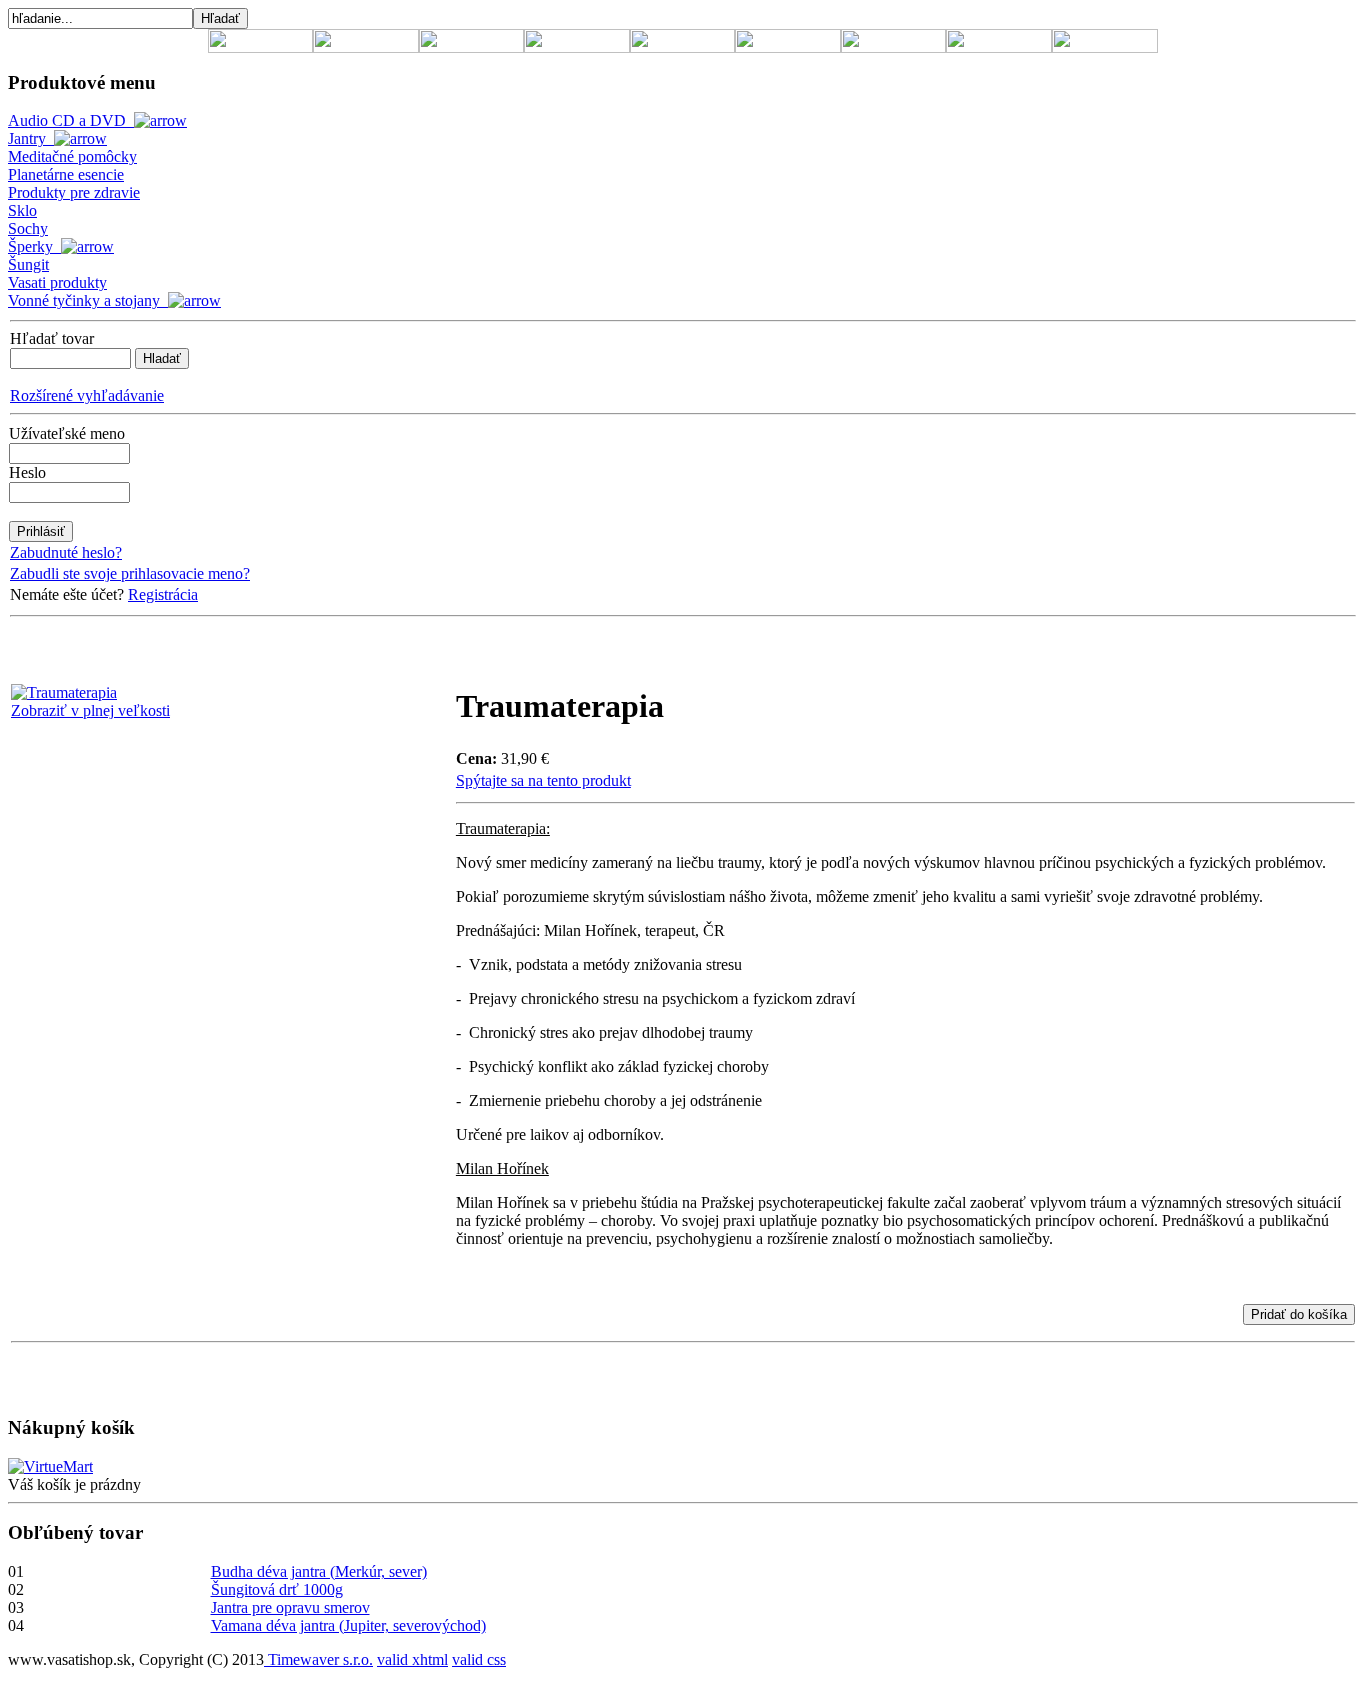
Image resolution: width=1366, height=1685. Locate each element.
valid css (479, 1659)
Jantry (31, 138)
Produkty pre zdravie (74, 192)
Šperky (34, 246)
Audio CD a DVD (71, 120)
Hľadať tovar (52, 338)
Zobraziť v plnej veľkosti (90, 710)
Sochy (28, 228)
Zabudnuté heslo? (66, 552)
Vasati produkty (57, 282)
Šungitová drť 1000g (277, 1589)
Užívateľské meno (67, 433)
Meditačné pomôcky (72, 156)
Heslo (27, 472)
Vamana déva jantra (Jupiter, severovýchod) (348, 1625)
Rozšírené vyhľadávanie (87, 395)
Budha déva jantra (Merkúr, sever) (319, 1571)
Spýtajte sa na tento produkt (543, 780)
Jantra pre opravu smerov (290, 1607)
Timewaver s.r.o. (318, 1659)
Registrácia (163, 594)
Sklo (22, 210)
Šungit (28, 264)
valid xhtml (412, 1659)
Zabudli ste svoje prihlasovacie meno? (130, 573)
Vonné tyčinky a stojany (88, 300)
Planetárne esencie (66, 174)
